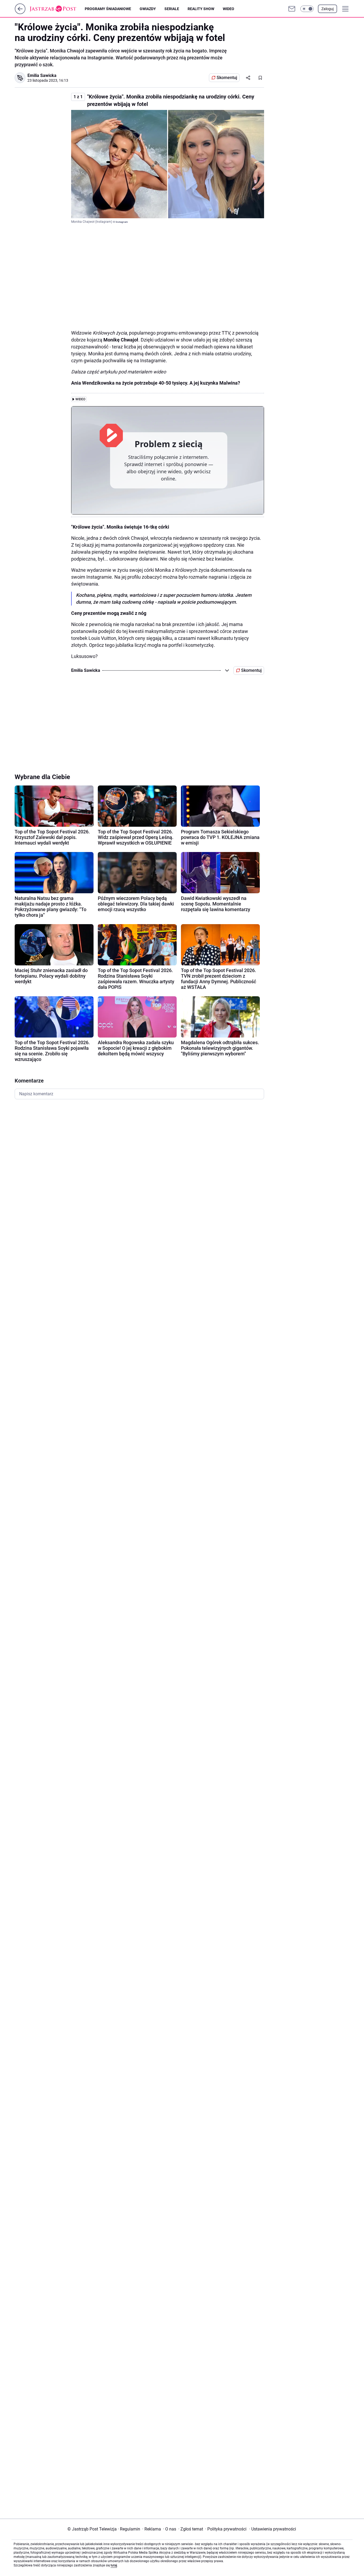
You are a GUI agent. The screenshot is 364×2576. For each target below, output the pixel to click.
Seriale (172, 9)
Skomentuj (227, 78)
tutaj (114, 2565)
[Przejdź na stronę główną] (20, 13)
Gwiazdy (148, 9)
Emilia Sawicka (42, 75)
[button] (307, 9)
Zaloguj (327, 9)
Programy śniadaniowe (108, 9)
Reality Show (201, 9)
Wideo (228, 9)
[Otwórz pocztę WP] (292, 9)
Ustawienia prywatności (273, 2529)
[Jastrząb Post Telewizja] (57, 9)
